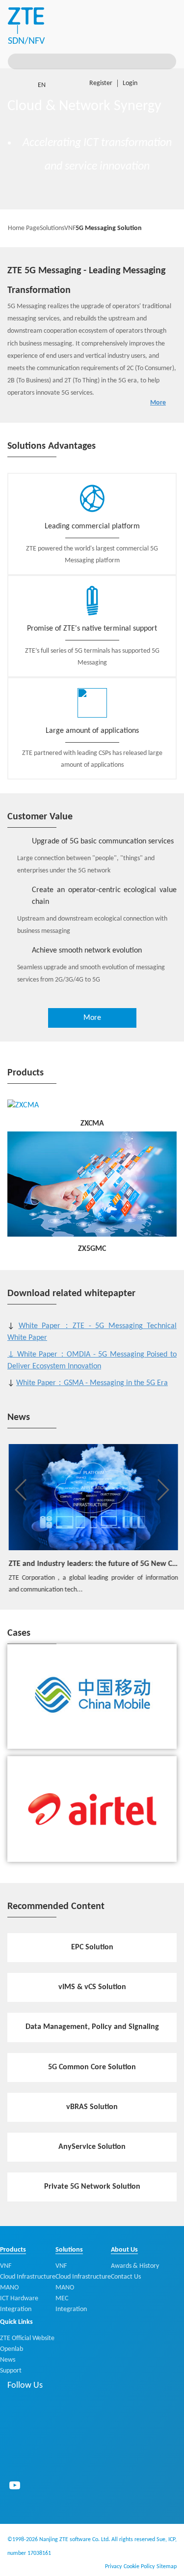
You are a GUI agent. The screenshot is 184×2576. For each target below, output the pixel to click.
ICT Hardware (19, 2299)
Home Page (24, 228)
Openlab (12, 2349)
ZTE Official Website (27, 2338)
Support (11, 2371)
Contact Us (126, 2277)
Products (13, 2250)
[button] (21, 1490)
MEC (62, 2299)
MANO (9, 2288)
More (158, 403)
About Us (124, 2250)
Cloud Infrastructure (28, 2277)
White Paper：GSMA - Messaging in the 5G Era (92, 1383)
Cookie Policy (139, 2567)
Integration (16, 2309)
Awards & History (135, 2266)
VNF (70, 228)
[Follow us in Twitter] (15, 2459)
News (8, 2360)
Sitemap (167, 2567)
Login (130, 83)
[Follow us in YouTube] (15, 2485)
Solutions (52, 228)
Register (101, 83)
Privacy (113, 2567)
